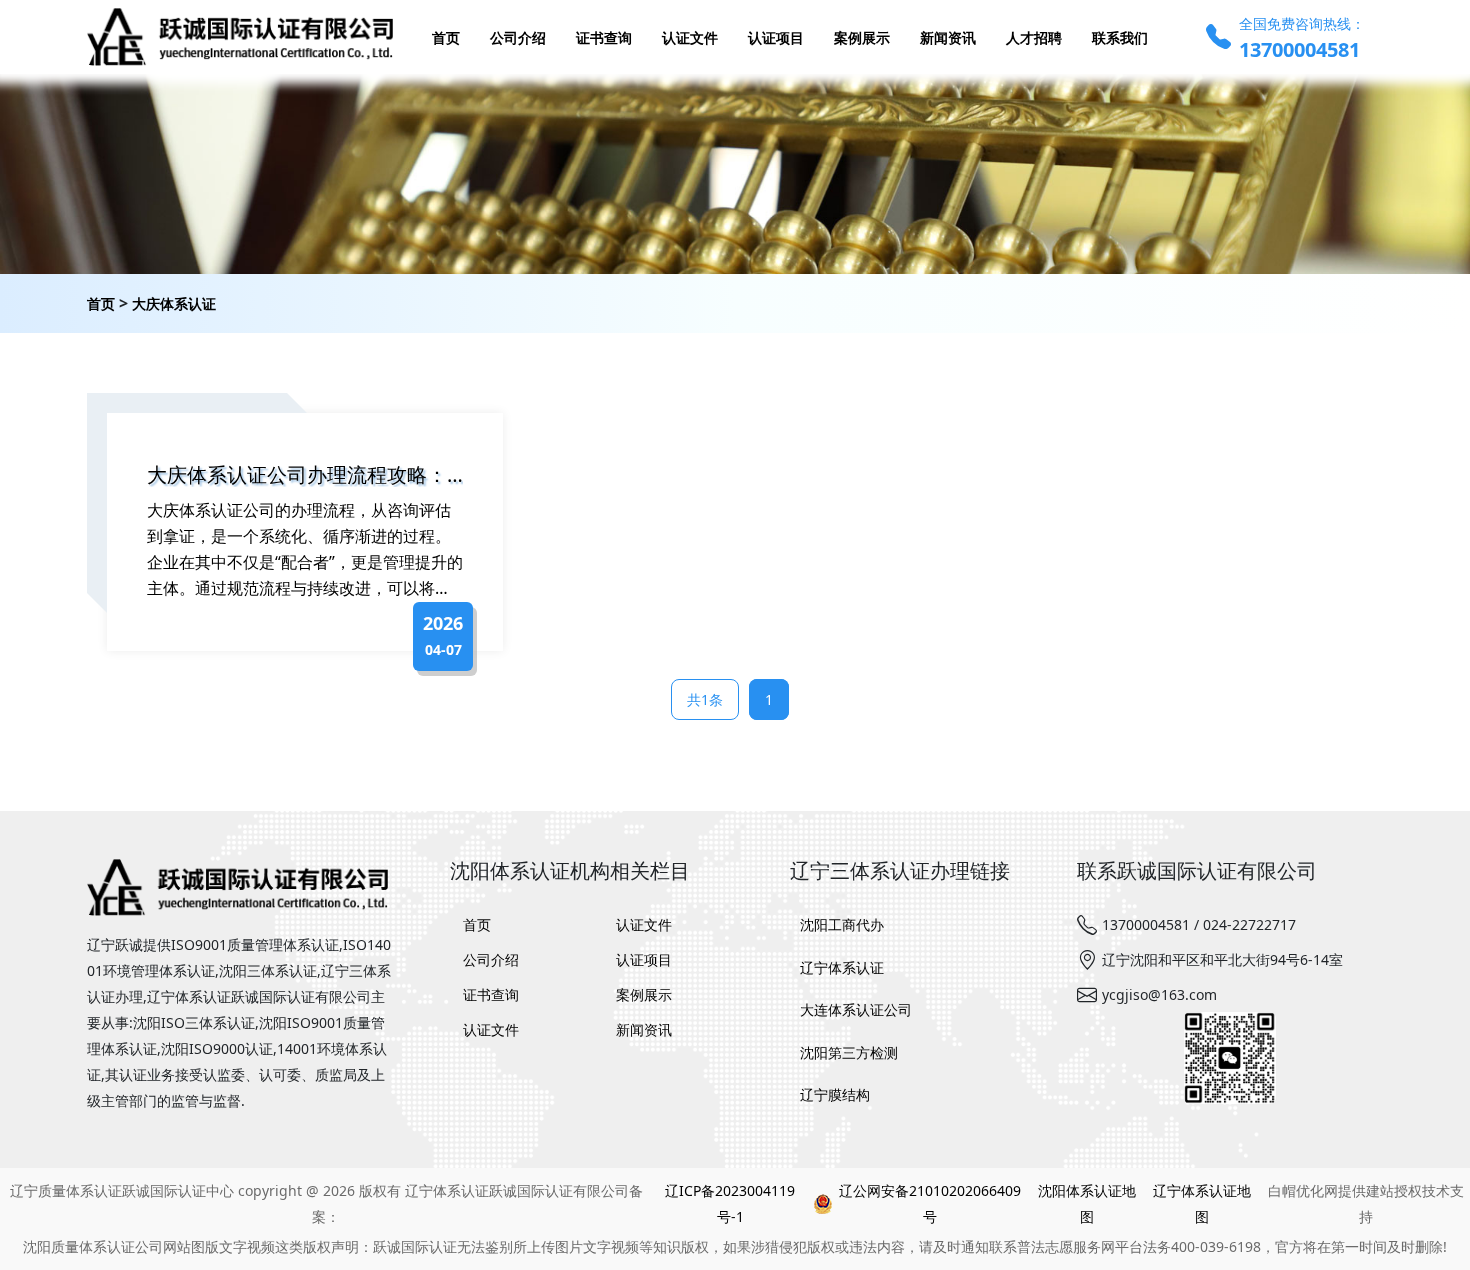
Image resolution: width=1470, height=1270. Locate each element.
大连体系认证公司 (856, 1009)
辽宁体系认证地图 (1202, 1203)
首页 (101, 303)
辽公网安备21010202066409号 (930, 1203)
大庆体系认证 (174, 303)
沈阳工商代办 (842, 924)
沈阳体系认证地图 (1087, 1203)
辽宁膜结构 (835, 1094)
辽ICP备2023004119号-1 (730, 1203)
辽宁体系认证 (842, 967)
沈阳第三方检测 (849, 1052)
